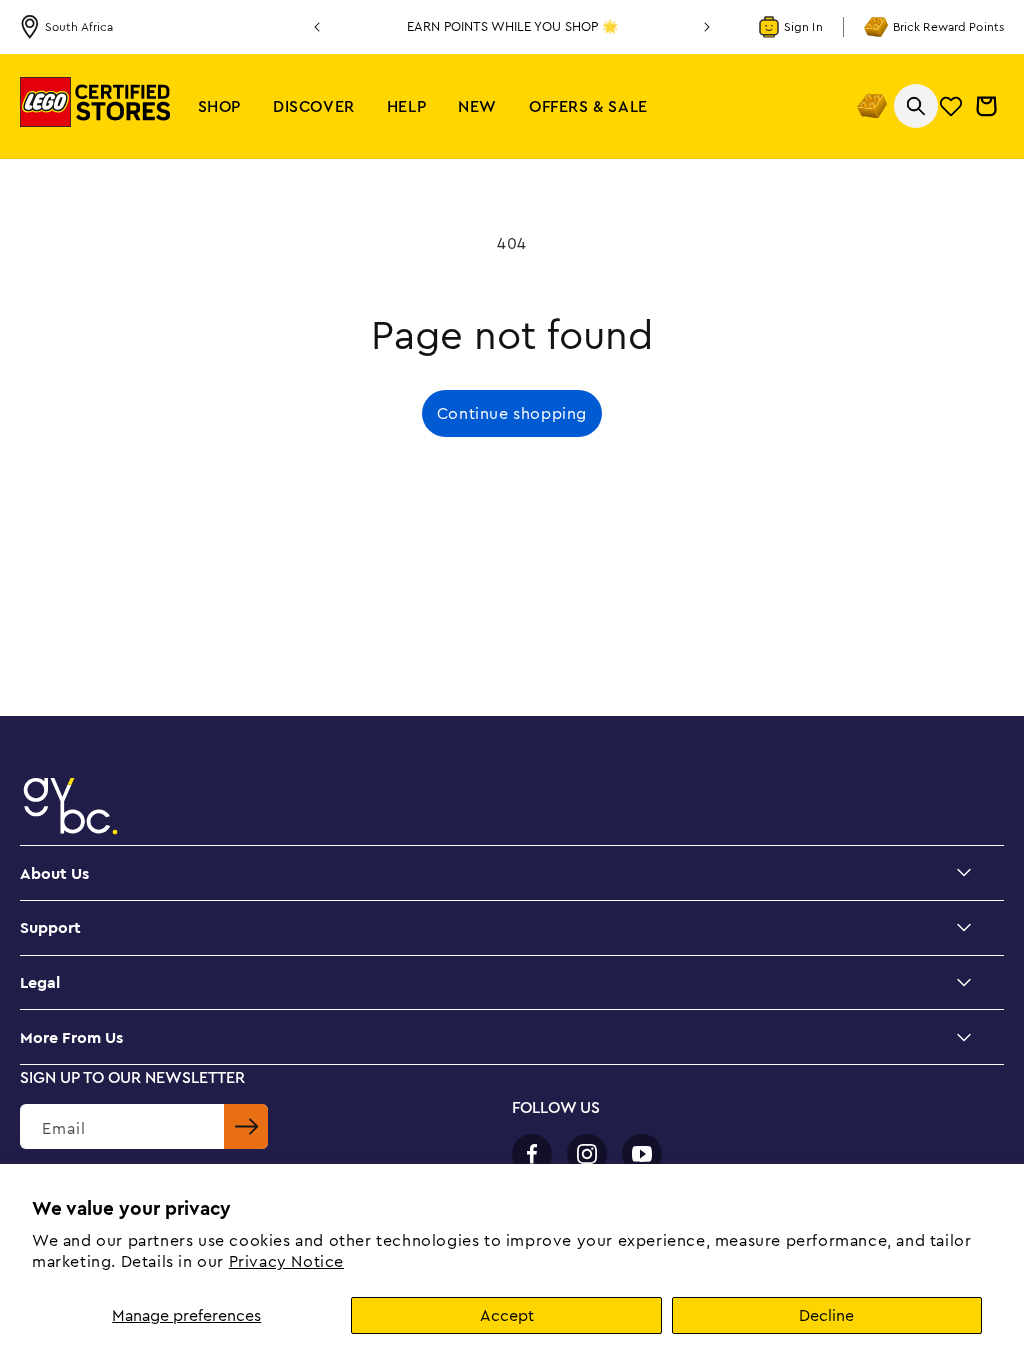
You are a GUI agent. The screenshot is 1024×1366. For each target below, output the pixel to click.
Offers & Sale (588, 106)
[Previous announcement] (317, 27)
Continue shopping (512, 413)
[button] (219, 106)
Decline (826, 1315)
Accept (507, 1315)
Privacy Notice (286, 1261)
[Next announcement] (707, 27)
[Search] (916, 106)
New (477, 106)
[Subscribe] (246, 1126)
